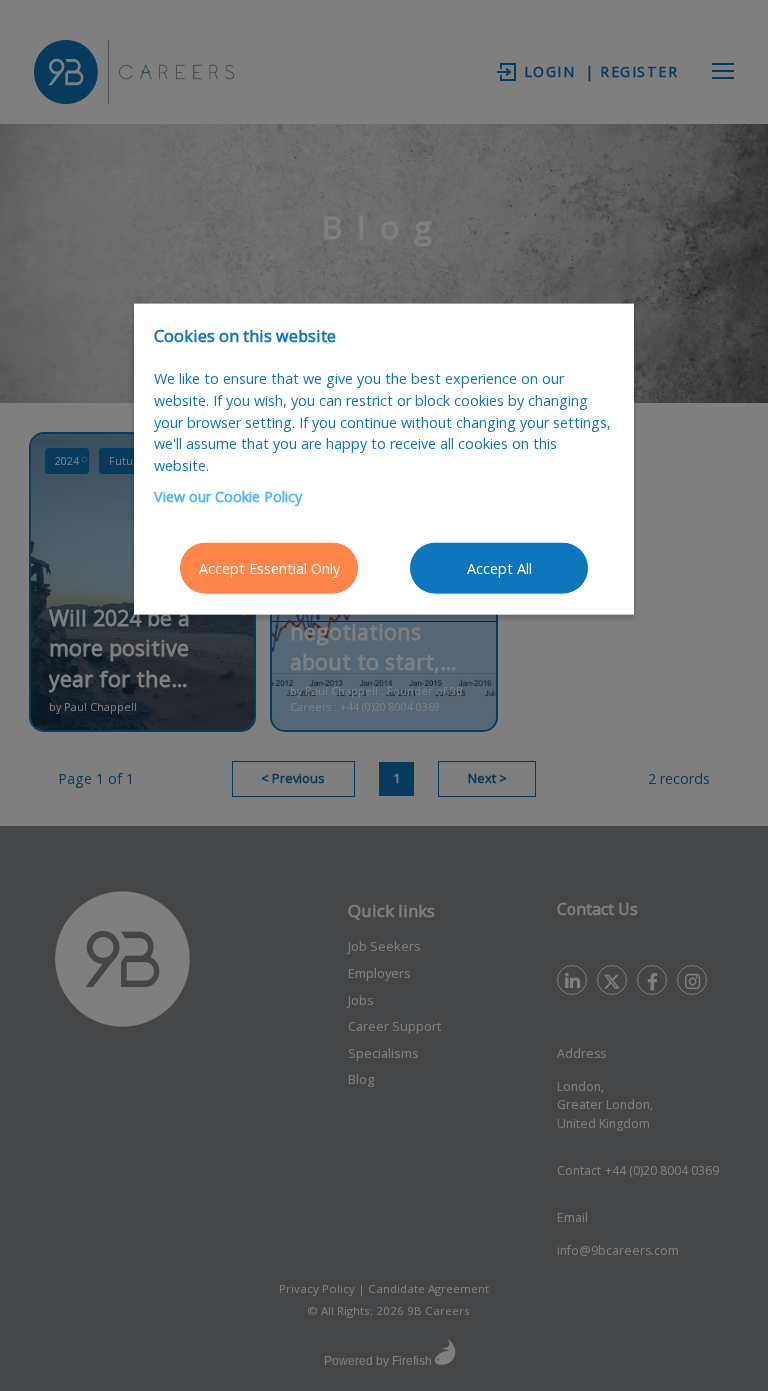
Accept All (499, 567)
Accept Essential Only (269, 567)
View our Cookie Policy (228, 496)
